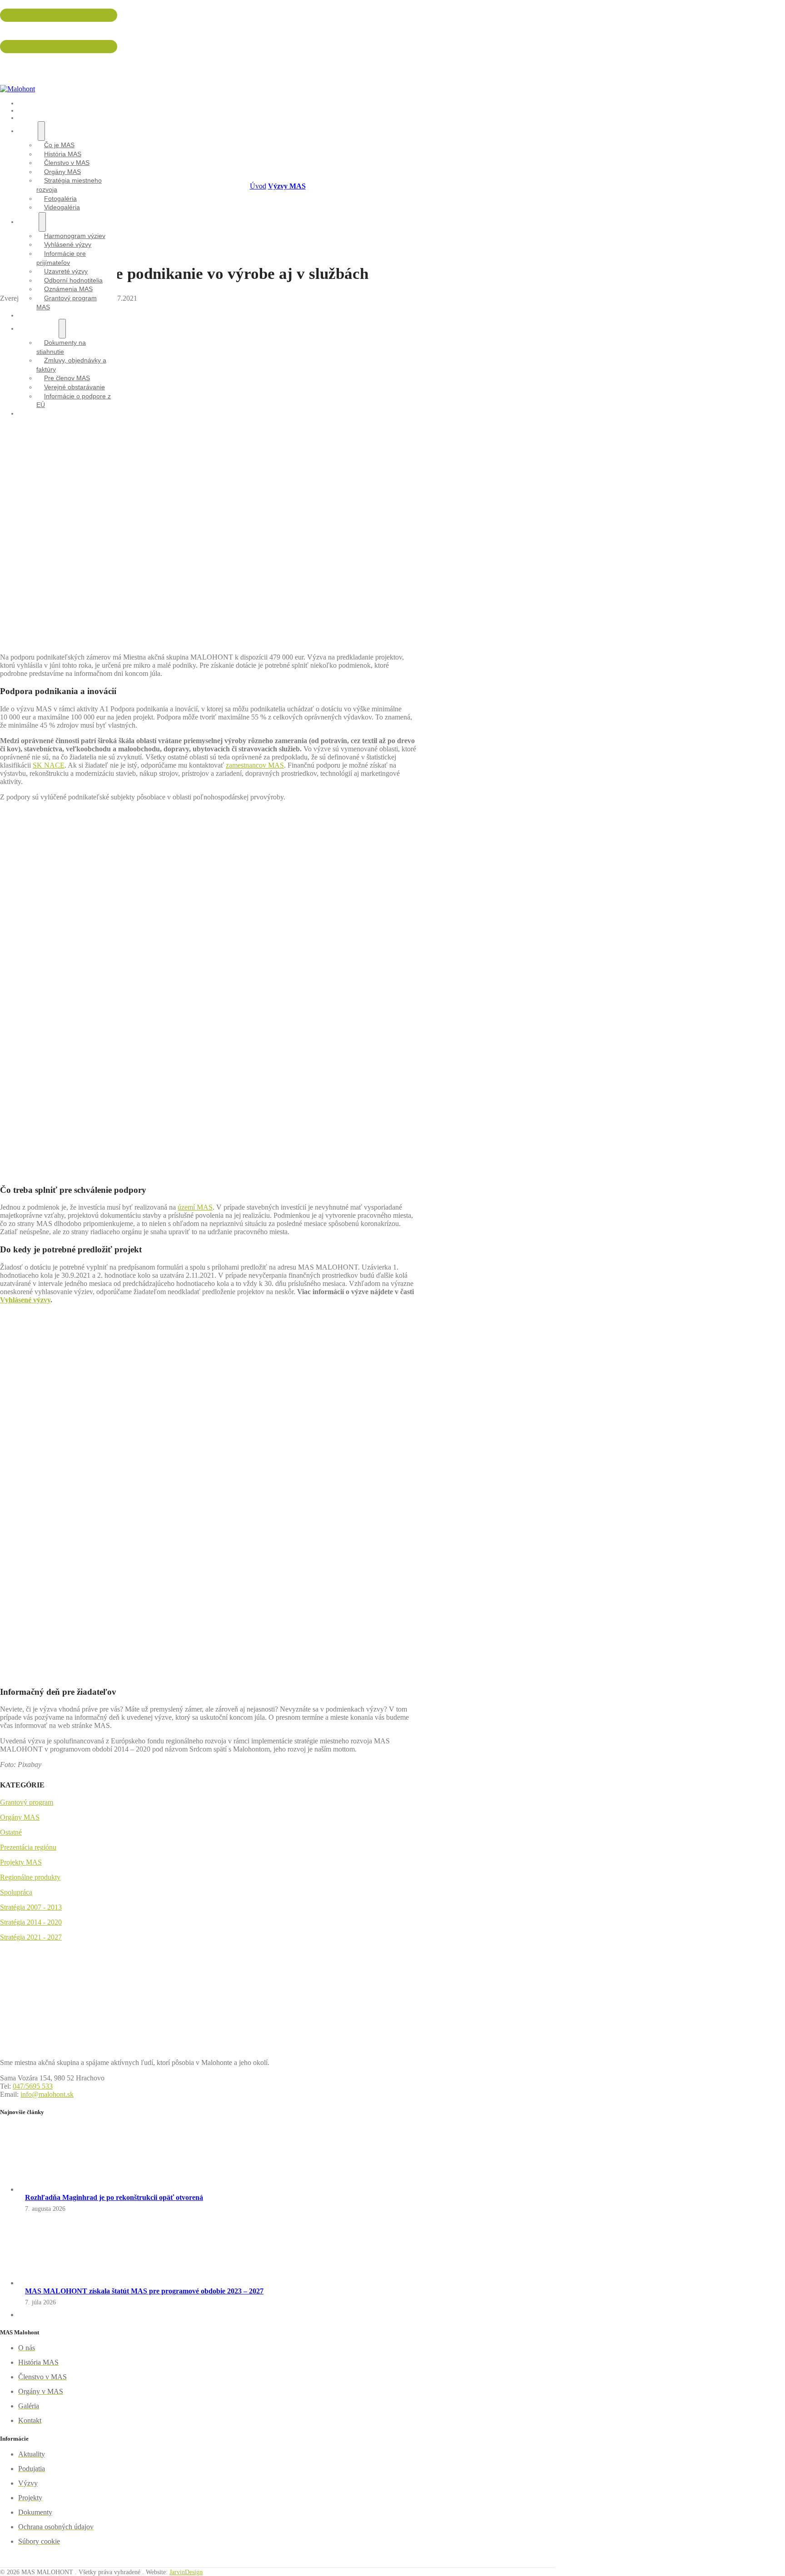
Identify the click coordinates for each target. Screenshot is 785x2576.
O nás (28, 131)
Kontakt (33, 413)
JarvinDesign (186, 2572)
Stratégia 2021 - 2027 (31, 1937)
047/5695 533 (17, 30)
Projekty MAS (21, 1862)
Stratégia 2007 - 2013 (31, 1907)
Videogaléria (62, 207)
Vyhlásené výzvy (25, 1300)
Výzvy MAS (287, 186)
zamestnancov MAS (255, 765)
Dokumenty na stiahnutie (61, 347)
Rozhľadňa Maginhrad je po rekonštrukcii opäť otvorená (114, 2197)
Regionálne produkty (30, 1877)
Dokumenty (38, 328)
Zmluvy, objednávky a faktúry (71, 365)
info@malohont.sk (23, 62)
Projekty (35, 315)
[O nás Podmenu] (41, 131)
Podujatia (36, 118)
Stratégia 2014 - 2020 (31, 1922)
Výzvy (28, 222)
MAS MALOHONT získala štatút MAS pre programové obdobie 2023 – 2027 (144, 2291)
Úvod (258, 186)
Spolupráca (16, 1892)
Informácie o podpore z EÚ (74, 401)
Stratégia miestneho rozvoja (69, 185)
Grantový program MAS (67, 303)
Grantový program (27, 1802)
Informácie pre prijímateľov (61, 258)
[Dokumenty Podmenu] (62, 329)
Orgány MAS (20, 1817)
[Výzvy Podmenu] (42, 222)
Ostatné (11, 1832)
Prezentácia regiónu (28, 1847)
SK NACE (49, 765)
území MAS (195, 1207)
